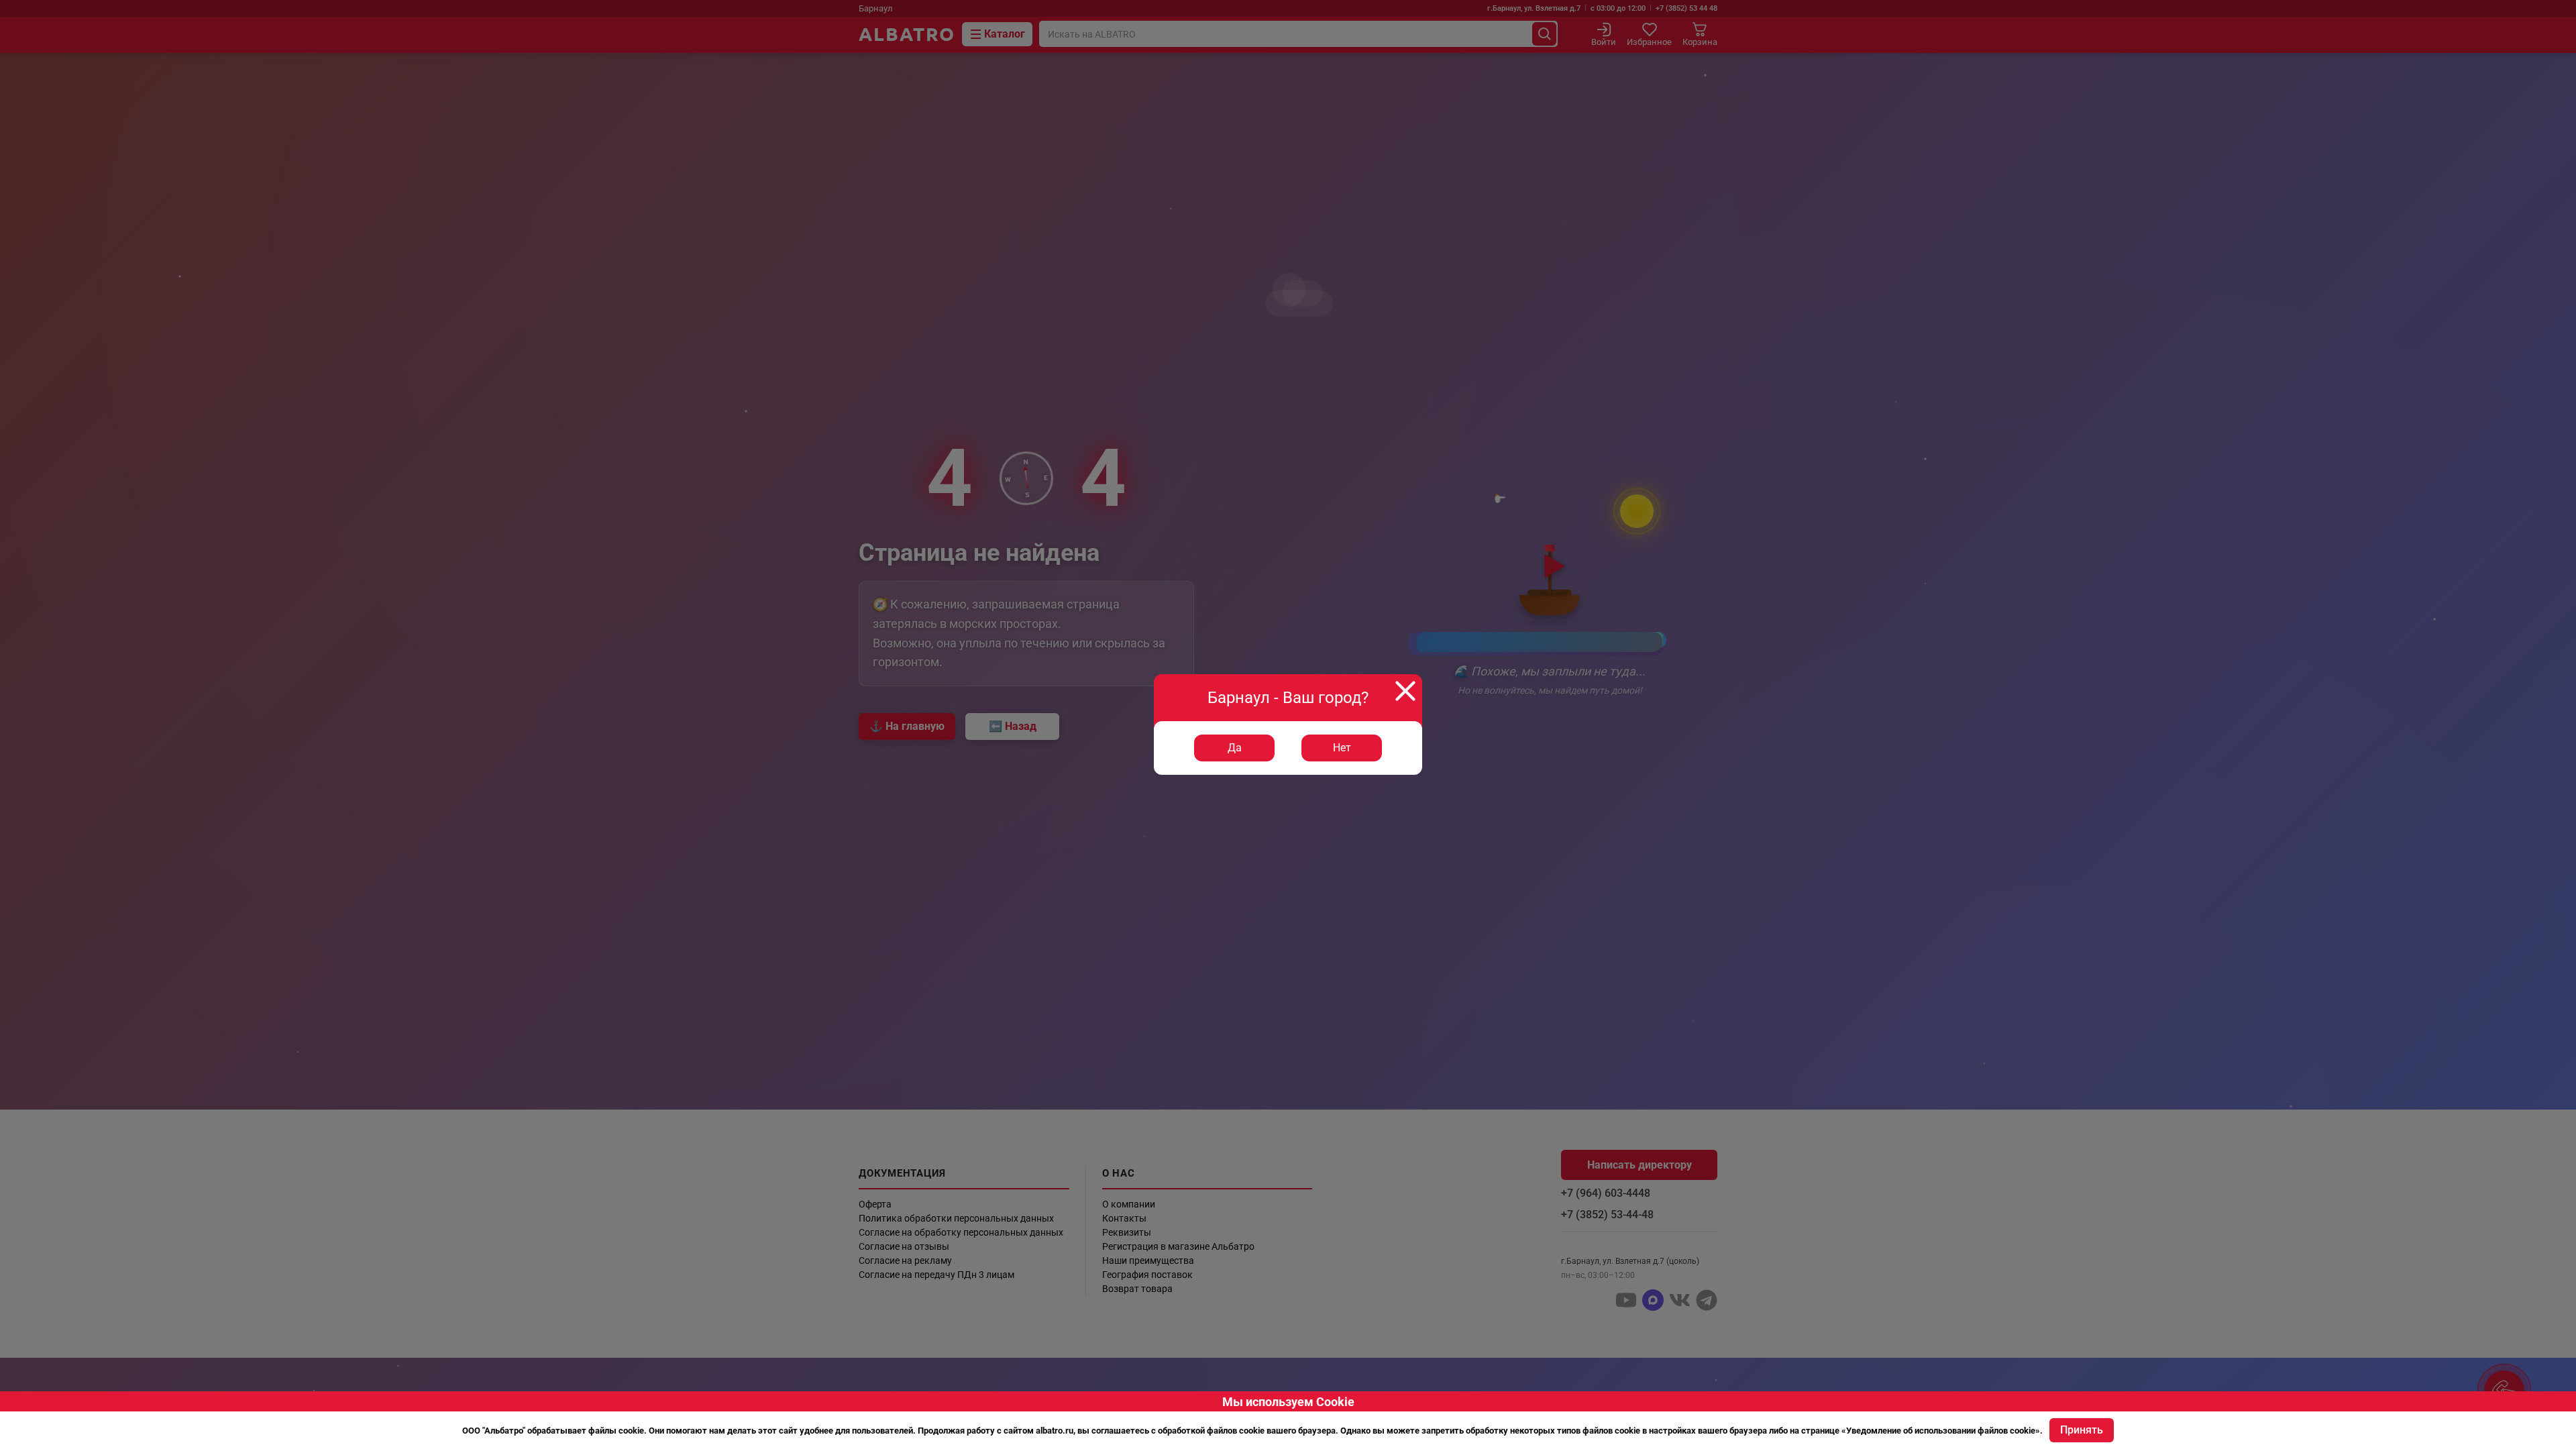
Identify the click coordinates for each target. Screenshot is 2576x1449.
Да (1235, 748)
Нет (1342, 748)
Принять (2082, 1430)
